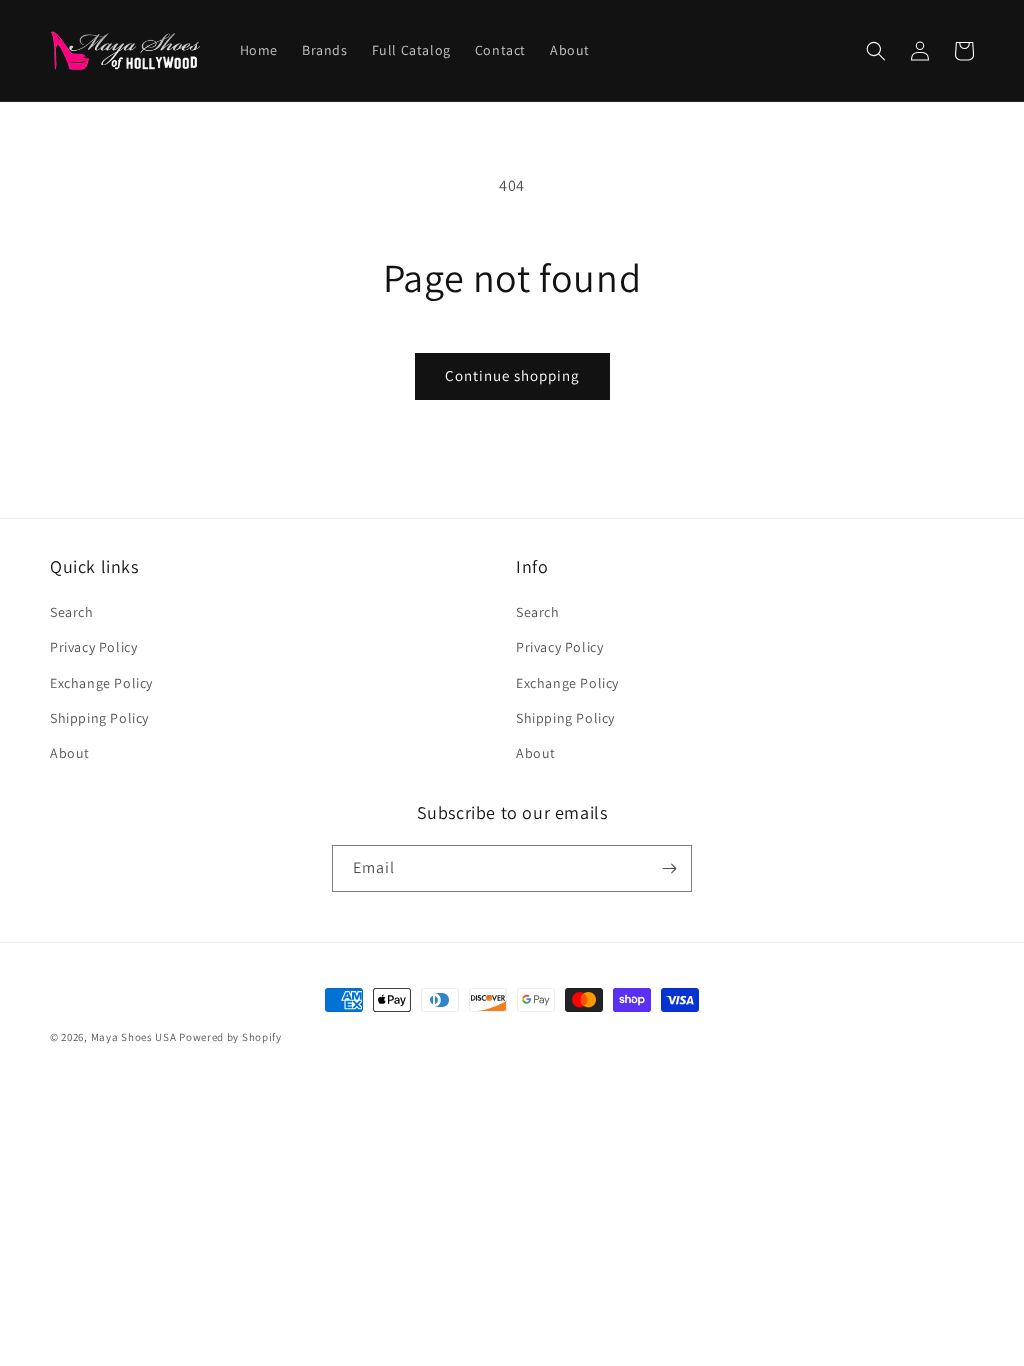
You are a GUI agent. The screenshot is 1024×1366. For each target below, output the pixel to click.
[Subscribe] (669, 868)
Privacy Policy (93, 647)
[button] (876, 51)
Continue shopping (512, 375)
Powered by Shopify (230, 1037)
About (70, 753)
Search (72, 612)
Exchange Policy (101, 683)
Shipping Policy (99, 718)
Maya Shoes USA (134, 1037)
